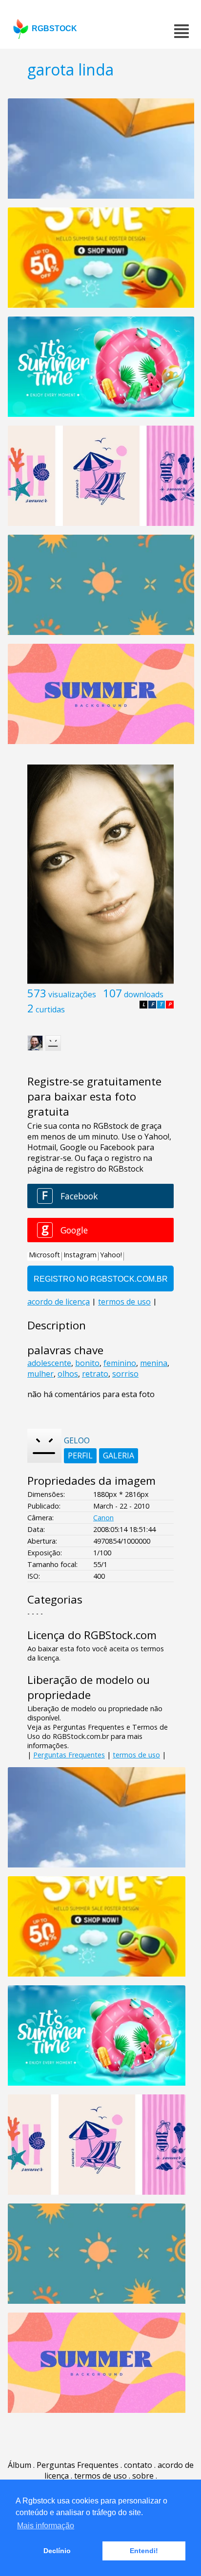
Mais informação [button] (46, 2526)
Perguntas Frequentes (69, 1755)
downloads (144, 994)
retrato (95, 1374)
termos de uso (136, 1755)
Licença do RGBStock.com (92, 1635)
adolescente (49, 1363)
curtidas (50, 1009)
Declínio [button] (57, 2551)
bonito (87, 1363)
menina (154, 1363)
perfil (80, 1456)
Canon (103, 1518)
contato (138, 2465)
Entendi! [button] (144, 2551)
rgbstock (54, 28)
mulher (40, 1374)
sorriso (125, 1374)
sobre (143, 2476)
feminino (120, 1363)
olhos (68, 1374)
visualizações (72, 994)
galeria (119, 1456)
